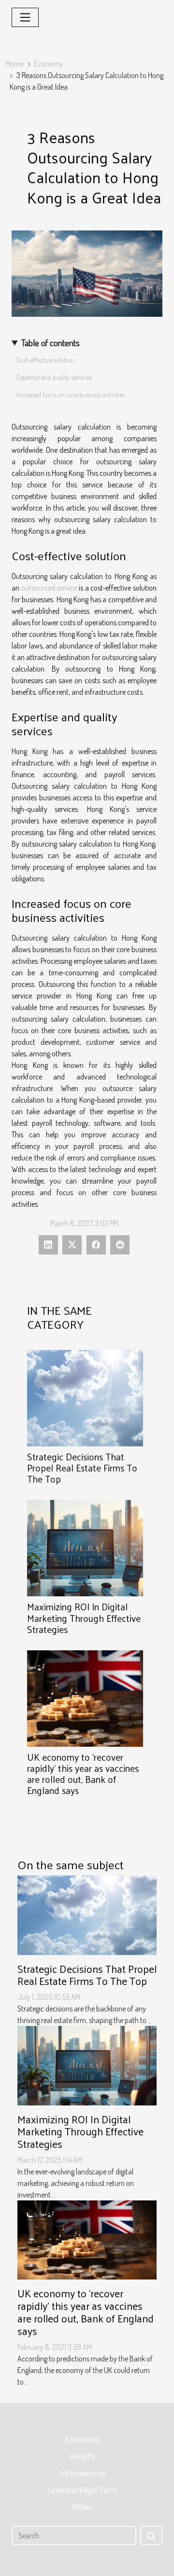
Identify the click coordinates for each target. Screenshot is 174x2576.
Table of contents (51, 343)
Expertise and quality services (55, 377)
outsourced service (49, 588)
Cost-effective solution (46, 360)
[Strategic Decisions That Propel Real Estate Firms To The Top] (85, 1398)
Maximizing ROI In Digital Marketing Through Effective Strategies (84, 1618)
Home (15, 64)
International (82, 2473)
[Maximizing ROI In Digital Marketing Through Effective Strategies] (85, 1548)
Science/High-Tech (82, 2489)
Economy (49, 64)
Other (82, 2506)
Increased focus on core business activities (71, 395)
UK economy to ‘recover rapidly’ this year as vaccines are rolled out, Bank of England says (83, 1774)
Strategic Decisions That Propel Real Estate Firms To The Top (82, 1468)
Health (82, 2456)
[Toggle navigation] (25, 17)
